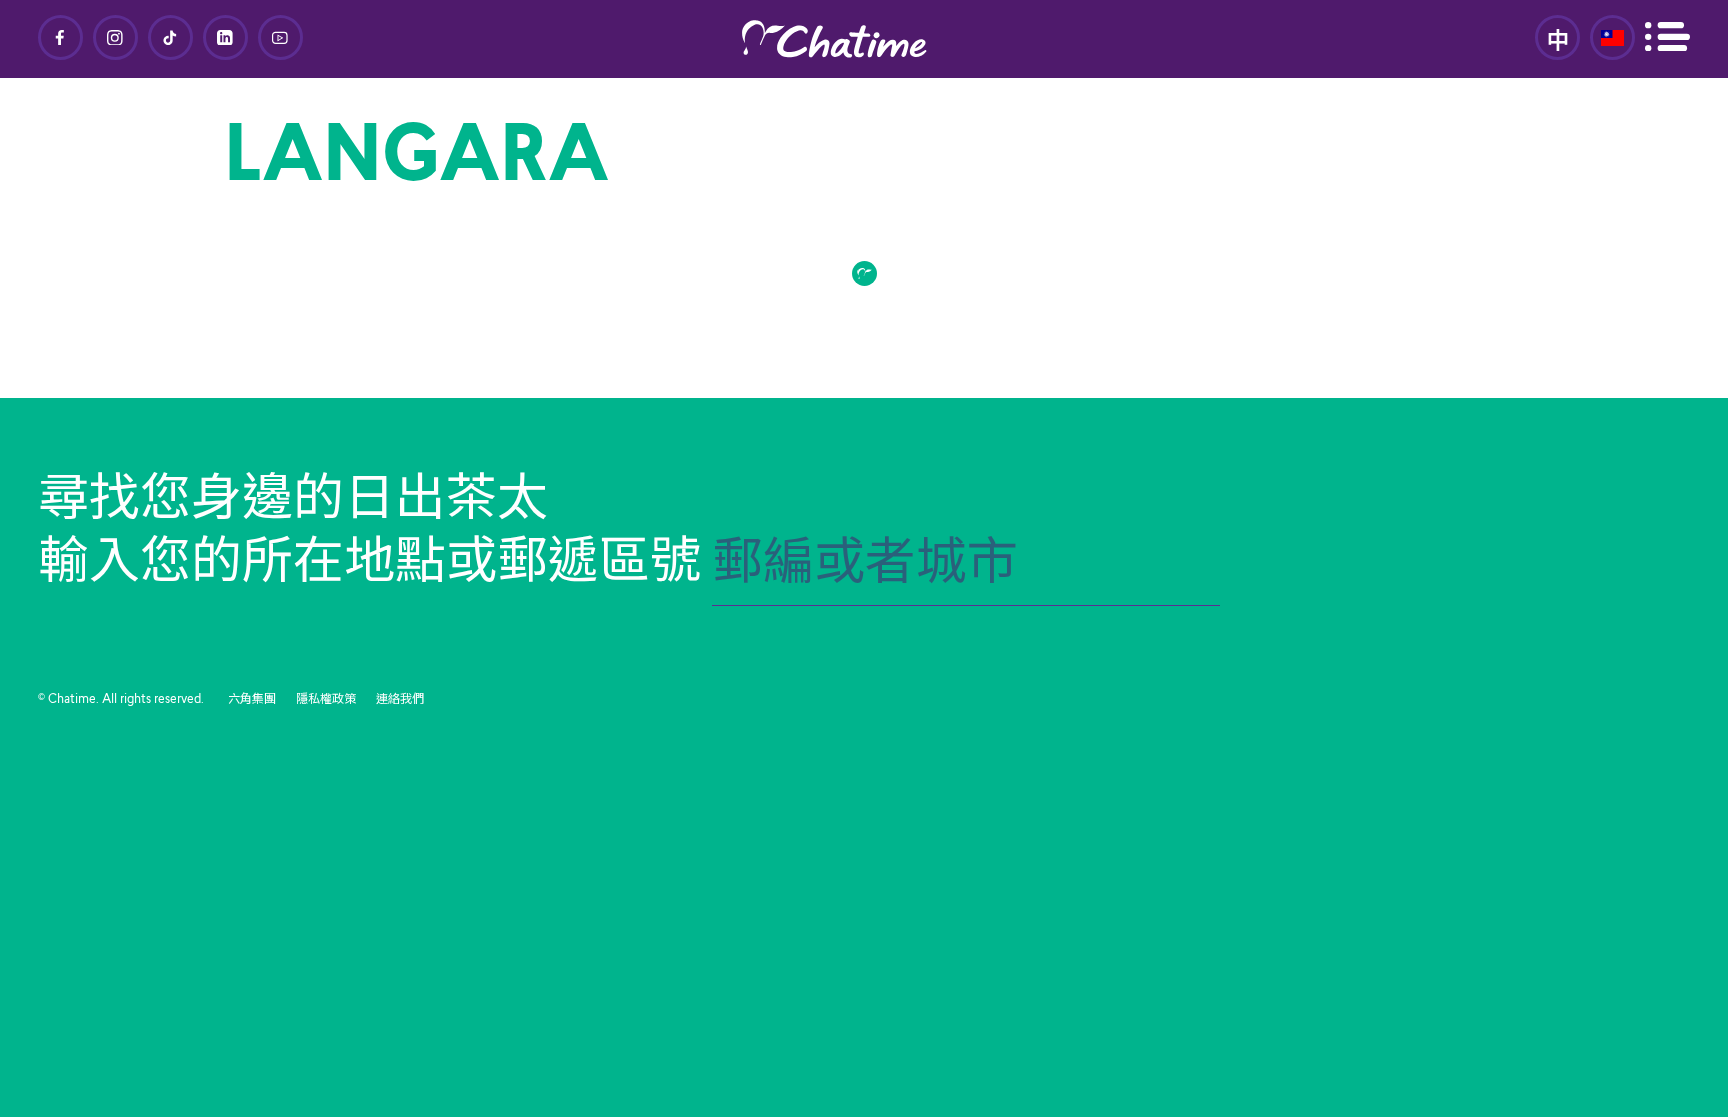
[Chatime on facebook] (60, 37)
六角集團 (252, 700)
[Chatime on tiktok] (170, 37)
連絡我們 (400, 700)
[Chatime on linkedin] (225, 37)
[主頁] (864, 39)
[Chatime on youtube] (280, 37)
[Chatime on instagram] (115, 37)
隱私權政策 (326, 700)
